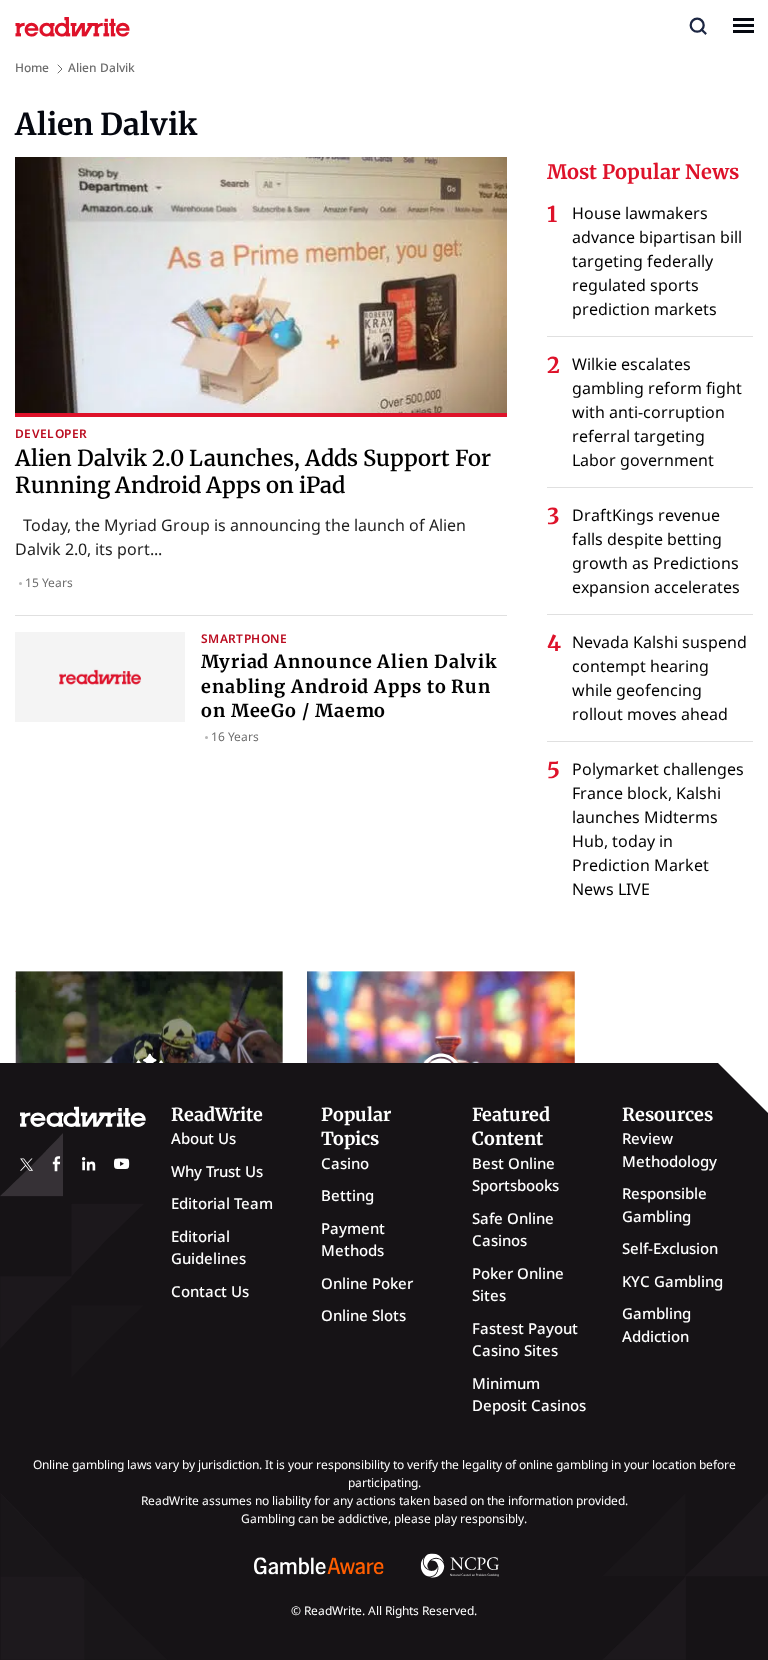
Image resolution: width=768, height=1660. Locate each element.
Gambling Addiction (656, 1324)
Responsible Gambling (664, 1204)
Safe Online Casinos (513, 1229)
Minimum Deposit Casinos (529, 1394)
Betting (347, 1195)
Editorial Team (222, 1203)
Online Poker (367, 1283)
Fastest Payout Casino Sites (525, 1339)
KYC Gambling (672, 1281)
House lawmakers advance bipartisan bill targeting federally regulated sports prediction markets (657, 261)
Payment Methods (353, 1239)
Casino (345, 1163)
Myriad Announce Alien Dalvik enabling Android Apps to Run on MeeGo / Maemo (349, 686)
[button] (698, 25)
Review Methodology (669, 1149)
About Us (203, 1138)
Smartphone (244, 638)
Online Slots (363, 1315)
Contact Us (210, 1291)
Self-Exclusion (670, 1248)
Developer (51, 433)
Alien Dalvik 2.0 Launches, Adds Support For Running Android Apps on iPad (253, 471)
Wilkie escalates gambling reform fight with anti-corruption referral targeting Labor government (657, 412)
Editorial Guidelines (208, 1247)
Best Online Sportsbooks (515, 1174)
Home (32, 67)
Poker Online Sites (518, 1284)
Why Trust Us (217, 1171)
